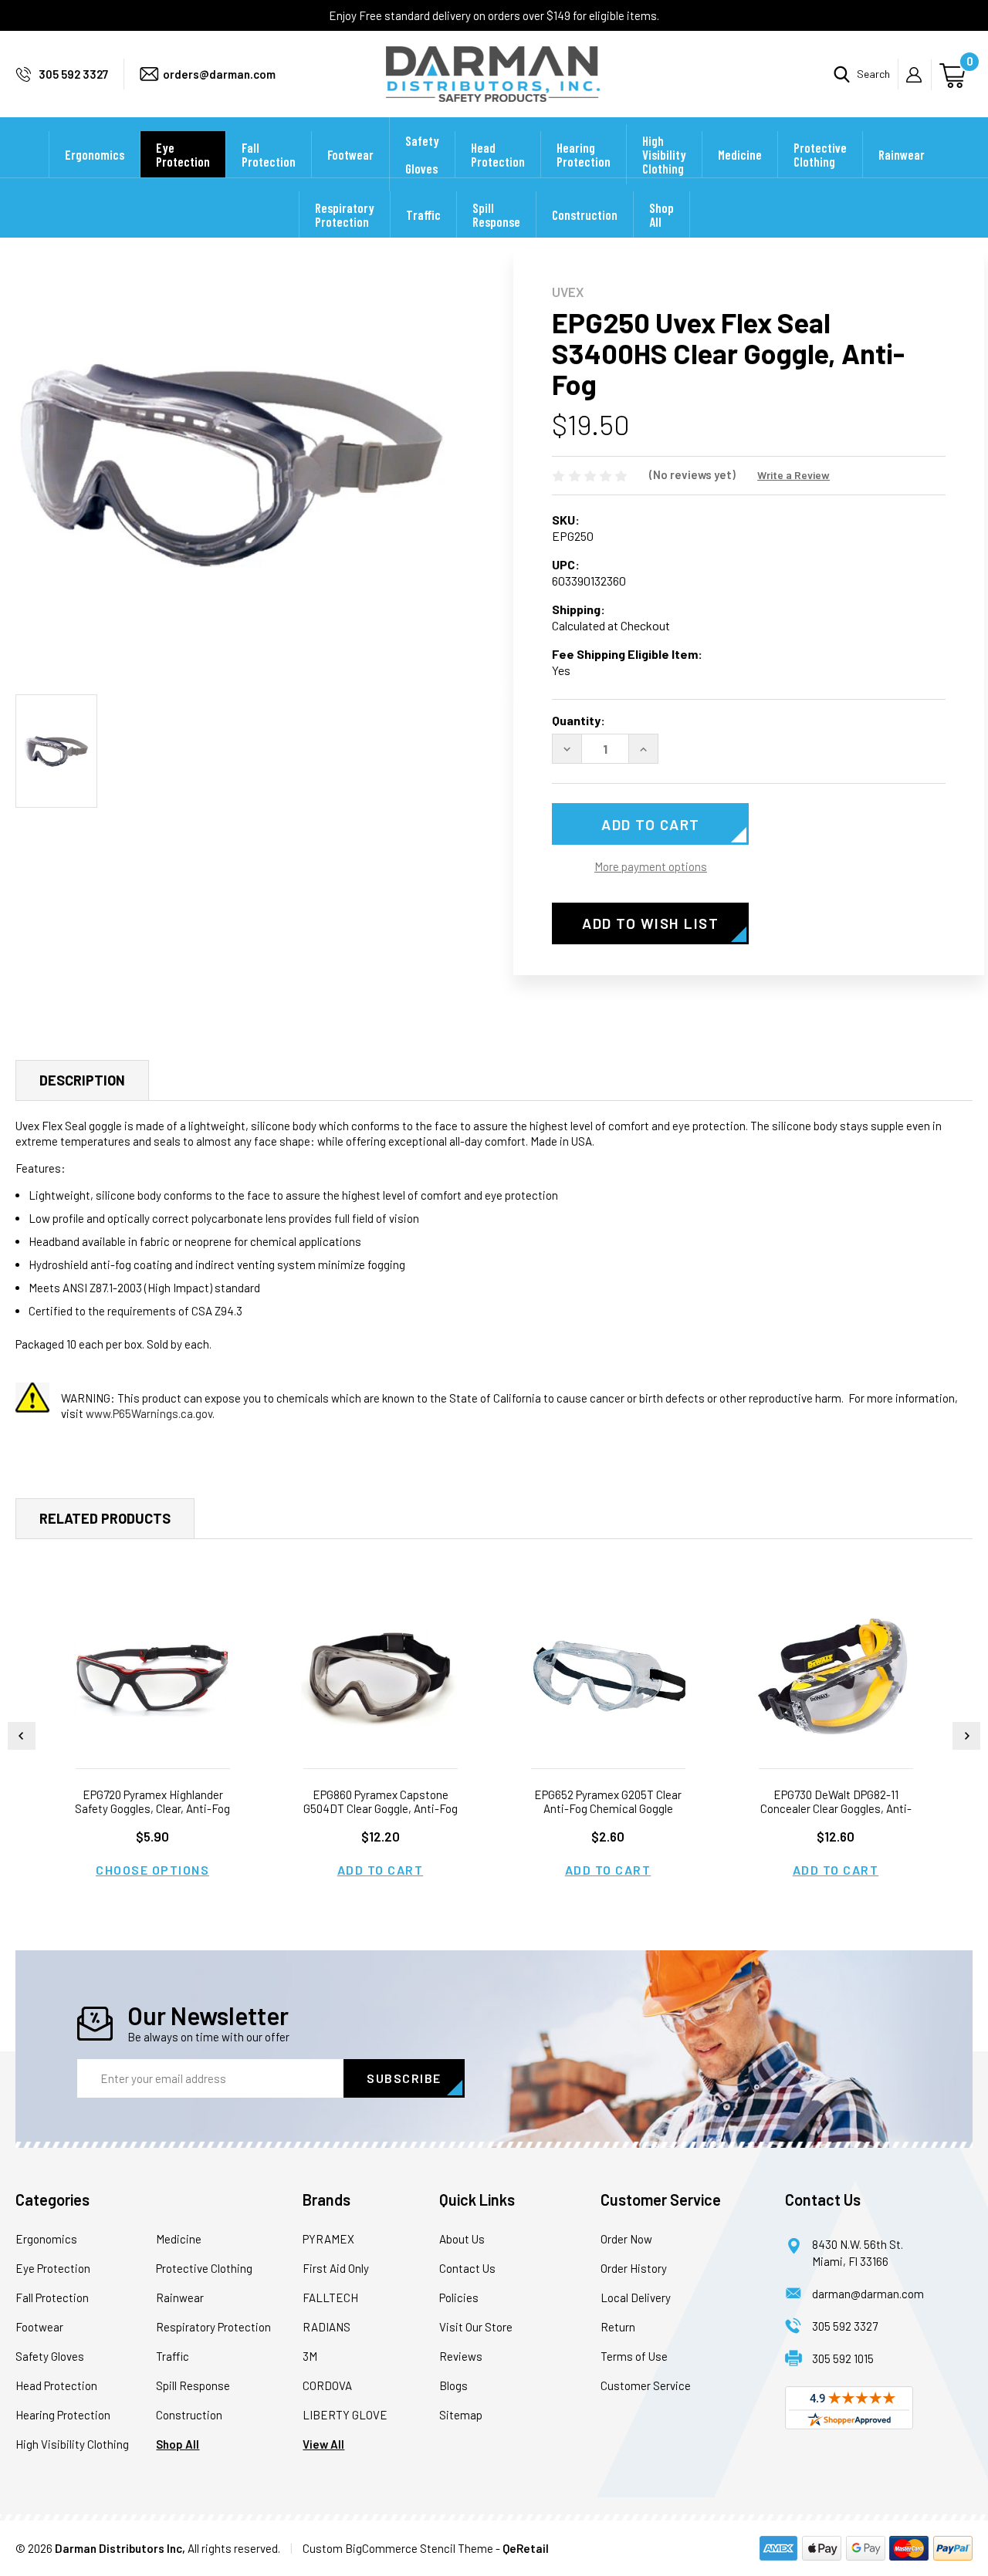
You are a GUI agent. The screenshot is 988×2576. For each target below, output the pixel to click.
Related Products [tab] (105, 1518)
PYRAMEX (328, 2239)
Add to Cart (381, 1870)
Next (966, 1736)
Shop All (661, 214)
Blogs (453, 2385)
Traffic (423, 214)
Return (618, 2327)
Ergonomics (95, 154)
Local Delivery (636, 2297)
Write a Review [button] (793, 475)
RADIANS (327, 2327)
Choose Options (152, 1870)
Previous (22, 1736)
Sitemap (461, 2415)
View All (323, 2444)
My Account (919, 75)
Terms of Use (634, 2356)
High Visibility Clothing (664, 154)
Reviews (461, 2356)
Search (873, 74)
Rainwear (902, 154)
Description (82, 1080)
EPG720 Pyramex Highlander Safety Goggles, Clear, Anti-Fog (152, 1801)
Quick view (153, 1678)
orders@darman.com (219, 74)
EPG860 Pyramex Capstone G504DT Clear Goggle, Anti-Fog (381, 1801)
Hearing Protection (584, 154)
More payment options (651, 866)
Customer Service (646, 2385)
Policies (459, 2297)
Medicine (740, 154)
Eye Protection (183, 154)
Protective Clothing (820, 154)
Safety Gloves (422, 154)
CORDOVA (327, 2385)
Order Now (626, 2239)
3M (310, 2356)
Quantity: (579, 720)
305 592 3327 (73, 74)
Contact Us (467, 2268)
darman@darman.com (868, 2294)
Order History (634, 2268)
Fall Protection (269, 154)
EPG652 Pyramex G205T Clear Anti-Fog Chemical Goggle (608, 1801)
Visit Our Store (476, 2327)
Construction (585, 214)
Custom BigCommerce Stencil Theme (398, 2548)
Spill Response (496, 214)
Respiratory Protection (345, 214)
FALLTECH (330, 2297)
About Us (462, 2239)
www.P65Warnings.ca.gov (149, 1413)
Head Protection (498, 154)
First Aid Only (336, 2268)
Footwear (350, 154)
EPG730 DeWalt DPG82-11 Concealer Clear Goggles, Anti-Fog (836, 1808)
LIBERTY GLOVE (345, 2415)
